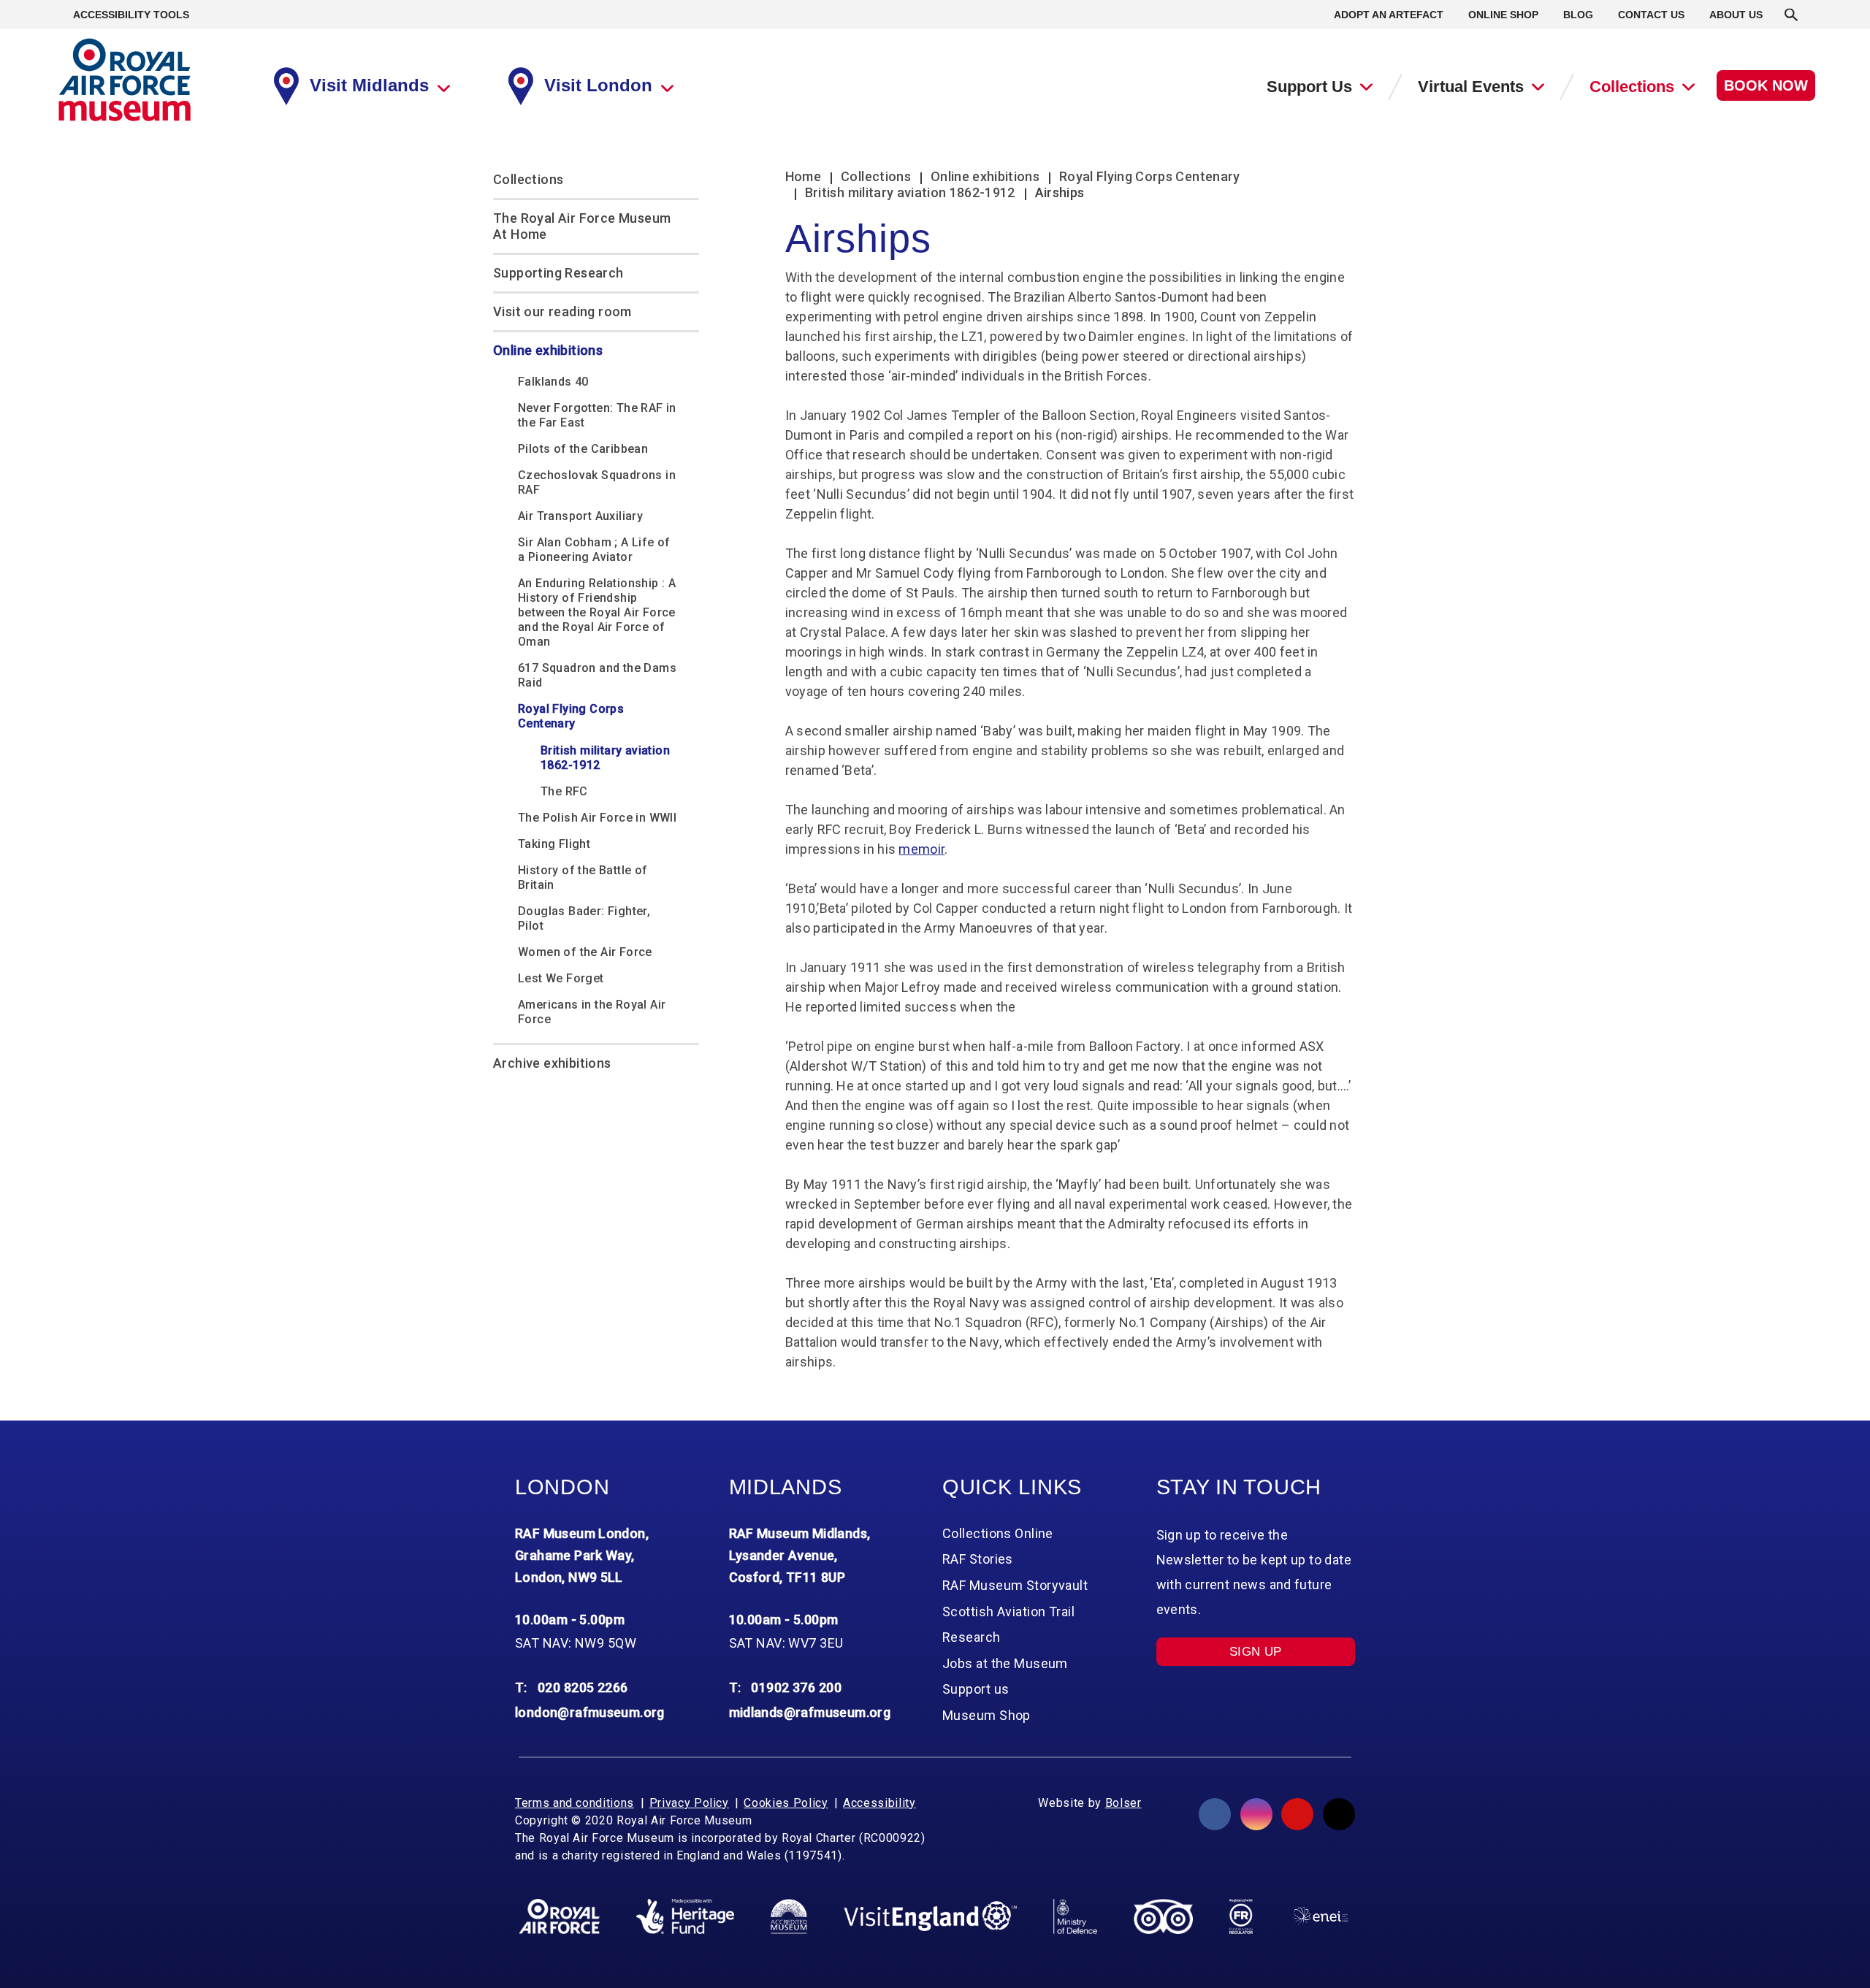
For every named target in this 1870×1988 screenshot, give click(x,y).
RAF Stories (978, 1559)
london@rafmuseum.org (590, 1712)
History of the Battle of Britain (583, 878)
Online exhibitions (548, 350)
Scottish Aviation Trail (1008, 1612)
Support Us (1309, 87)
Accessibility (879, 1803)
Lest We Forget (561, 978)
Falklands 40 (553, 382)
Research (972, 1637)
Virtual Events (1471, 87)
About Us (1736, 15)
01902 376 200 (796, 1687)
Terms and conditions (575, 1803)
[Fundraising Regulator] (1241, 1916)
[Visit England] (931, 1916)
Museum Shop (986, 1715)
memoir (921, 849)
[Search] (1791, 15)
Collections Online (998, 1533)
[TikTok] (1339, 1814)
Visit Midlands (369, 85)
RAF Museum (125, 80)
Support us (976, 1689)
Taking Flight (554, 844)
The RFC (564, 791)
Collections (1632, 87)
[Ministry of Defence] (1075, 1916)
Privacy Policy (689, 1803)
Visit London (598, 85)
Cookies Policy (786, 1803)
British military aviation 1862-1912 (605, 758)
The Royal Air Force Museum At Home (582, 226)
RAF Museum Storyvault (1015, 1585)
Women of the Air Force (585, 952)
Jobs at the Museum (1005, 1663)
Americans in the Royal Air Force (592, 1012)
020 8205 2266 (583, 1687)
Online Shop (1503, 15)
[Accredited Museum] (789, 1916)
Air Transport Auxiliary (580, 516)
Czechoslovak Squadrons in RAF (597, 482)
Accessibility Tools (131, 15)
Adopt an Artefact (1389, 15)
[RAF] (559, 1916)
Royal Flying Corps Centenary (571, 716)
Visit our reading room (562, 311)
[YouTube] (1297, 1814)
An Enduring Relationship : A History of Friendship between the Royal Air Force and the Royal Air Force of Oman (597, 612)
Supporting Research (558, 273)
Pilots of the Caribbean (583, 449)
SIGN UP (1256, 1652)
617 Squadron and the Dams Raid (597, 675)
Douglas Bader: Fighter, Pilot (584, 918)
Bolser (1123, 1803)
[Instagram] (1256, 1814)
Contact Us (1651, 15)
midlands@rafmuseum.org (810, 1712)
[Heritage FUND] (685, 1916)
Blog (1578, 15)
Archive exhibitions (552, 1063)
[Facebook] (1215, 1814)
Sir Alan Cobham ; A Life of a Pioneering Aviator (594, 550)
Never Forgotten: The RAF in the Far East (597, 415)
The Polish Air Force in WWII (597, 818)
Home (803, 176)
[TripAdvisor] (1163, 1916)
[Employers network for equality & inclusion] (1320, 1916)
